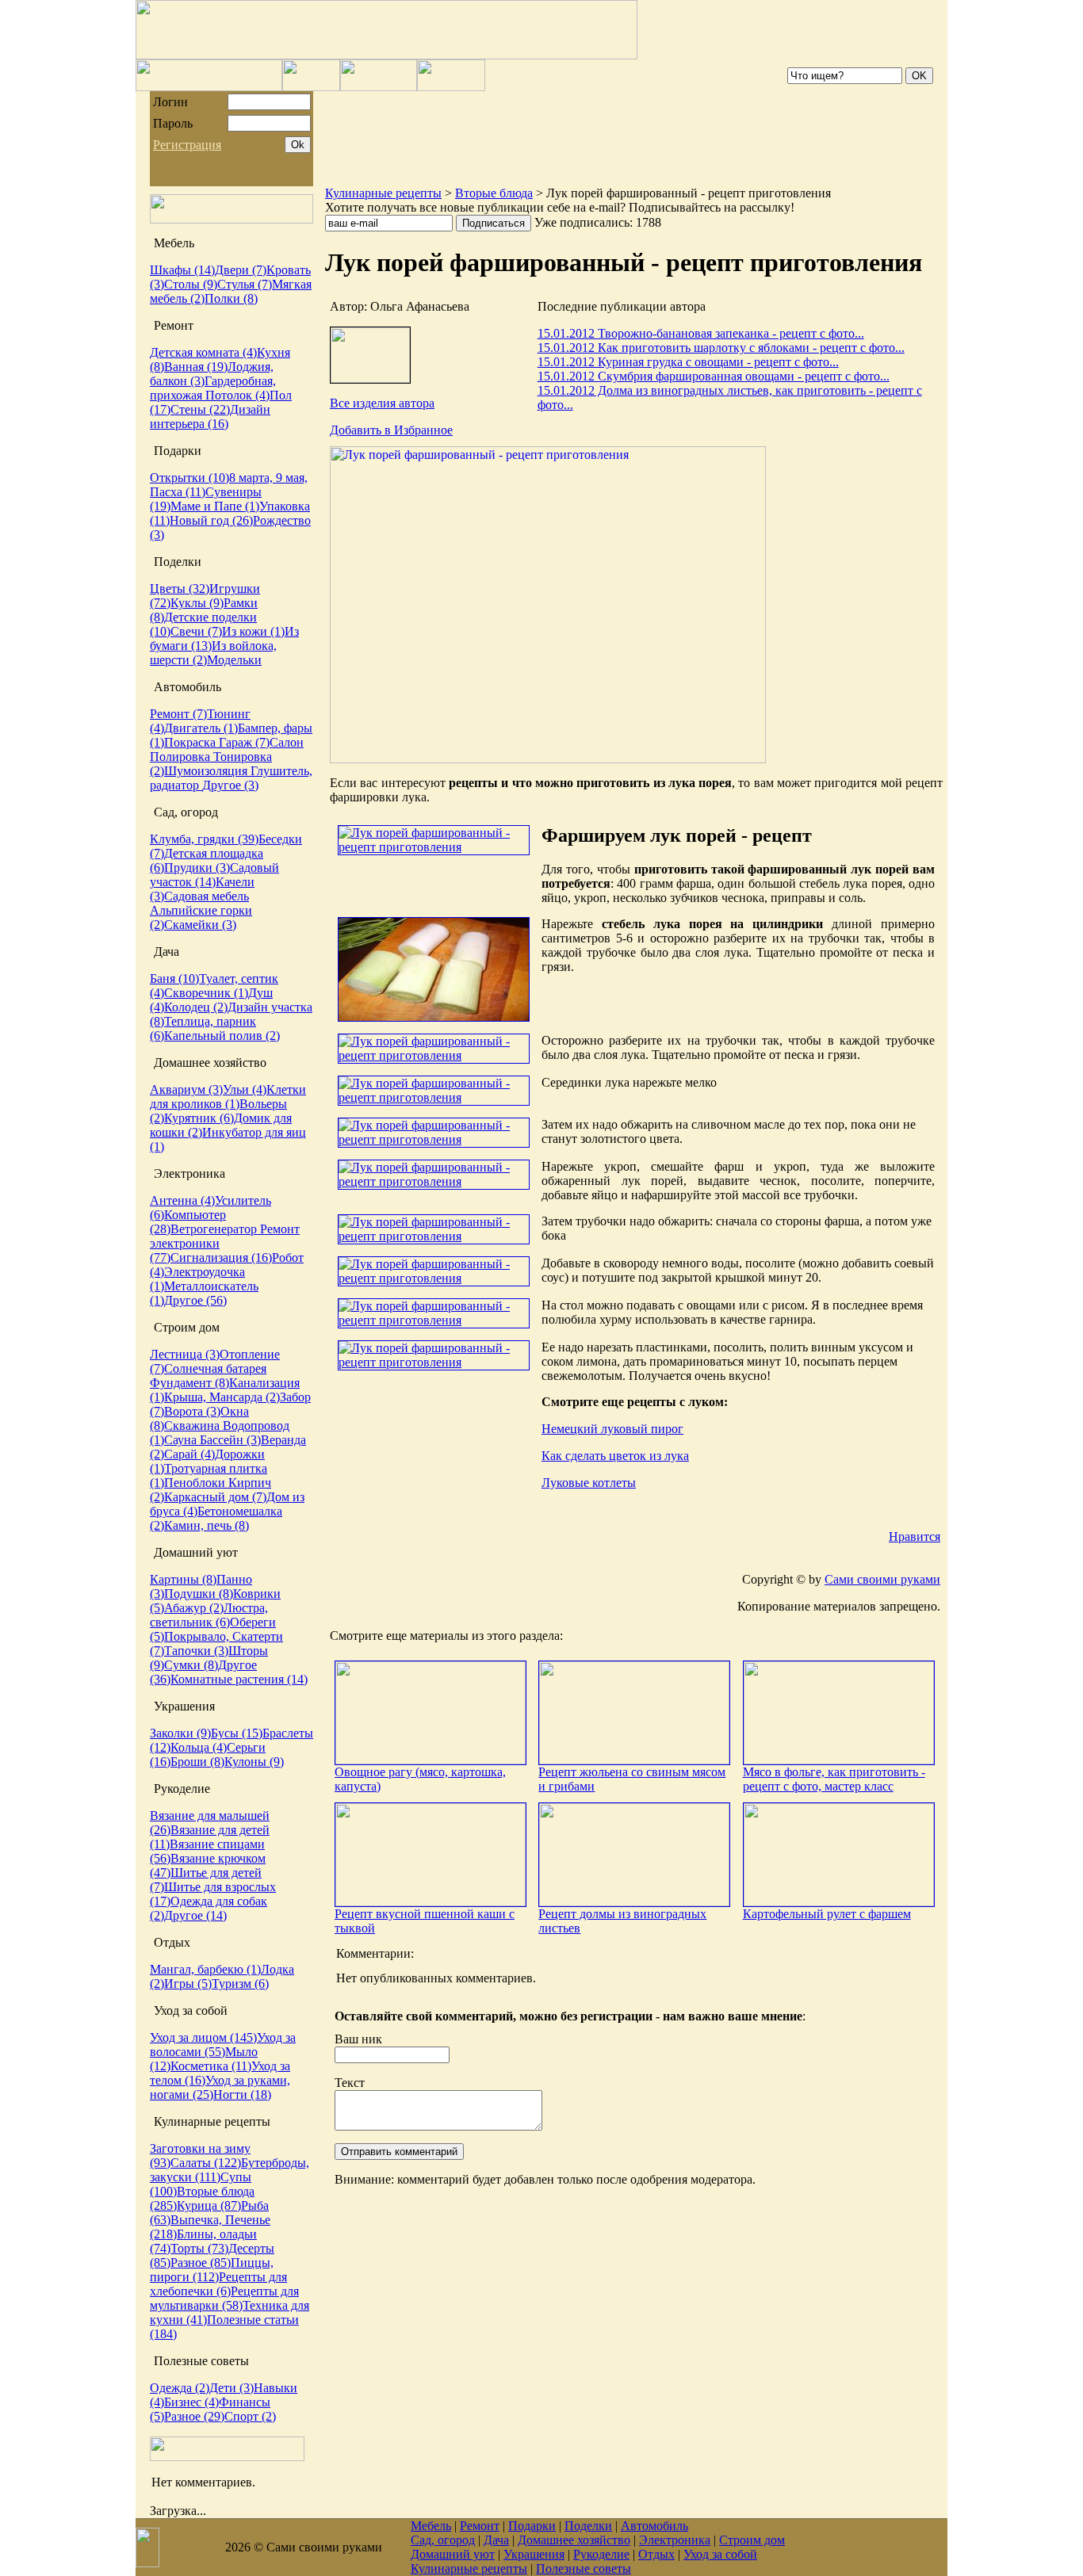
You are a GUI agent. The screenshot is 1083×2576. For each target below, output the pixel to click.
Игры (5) (188, 1984)
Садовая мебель (207, 896)
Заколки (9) (180, 1733)
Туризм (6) (240, 1984)
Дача (496, 2540)
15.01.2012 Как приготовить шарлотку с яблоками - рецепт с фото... (721, 348)
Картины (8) (183, 1579)
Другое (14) (195, 1915)
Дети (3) (232, 2388)
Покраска (191, 742)
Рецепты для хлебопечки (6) (218, 2284)
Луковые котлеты (589, 1483)
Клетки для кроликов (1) (228, 1097)
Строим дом (752, 2540)
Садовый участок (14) (214, 875)
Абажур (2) (194, 1608)
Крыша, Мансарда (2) (222, 1397)
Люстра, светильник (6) (209, 1615)
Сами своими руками (882, 1579)
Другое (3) (230, 785)
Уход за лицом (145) (203, 2037)
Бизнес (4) (191, 2402)
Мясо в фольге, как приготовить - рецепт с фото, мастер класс (834, 1779)
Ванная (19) (196, 367)
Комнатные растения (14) (239, 1679)
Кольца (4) (199, 1747)
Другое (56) (195, 1300)
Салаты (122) (206, 2163)
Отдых (656, 2554)
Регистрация (187, 145)
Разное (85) (201, 2263)
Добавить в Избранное (391, 430)
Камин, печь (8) (207, 1525)
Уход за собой (720, 2554)
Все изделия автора (382, 403)
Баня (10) (174, 978)
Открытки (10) (189, 478)
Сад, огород (443, 2540)
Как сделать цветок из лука (615, 1456)
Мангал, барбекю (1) (205, 1969)
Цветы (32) (180, 589)
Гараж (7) (244, 742)
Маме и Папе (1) (215, 506)
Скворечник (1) (206, 993)
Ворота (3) (192, 1411)
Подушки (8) (199, 1594)
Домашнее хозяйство (574, 2540)
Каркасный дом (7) (215, 1497)
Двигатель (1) (201, 728)
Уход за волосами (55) (223, 2045)
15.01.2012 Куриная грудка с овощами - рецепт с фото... (688, 362)
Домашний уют (453, 2554)
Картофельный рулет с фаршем (827, 1914)
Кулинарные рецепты (383, 193)
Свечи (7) (196, 631)
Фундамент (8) (189, 1383)
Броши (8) (197, 1762)
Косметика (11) (211, 2066)
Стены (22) (200, 409)
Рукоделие (601, 2554)
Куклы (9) (197, 603)
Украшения (534, 2554)
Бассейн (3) (230, 1440)
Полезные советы (584, 2568)
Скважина (193, 1426)
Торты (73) (199, 2248)
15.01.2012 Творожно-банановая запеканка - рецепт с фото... (701, 333)
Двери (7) (241, 270)
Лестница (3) (185, 1354)
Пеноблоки (196, 1483)
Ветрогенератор (215, 1229)
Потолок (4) (237, 395)
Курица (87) (209, 2205)
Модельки (234, 660)
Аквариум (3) (186, 1089)
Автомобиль (654, 2526)
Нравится (915, 1536)
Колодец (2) (196, 1007)
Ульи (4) (245, 1089)
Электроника (675, 2540)
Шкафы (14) (182, 270)
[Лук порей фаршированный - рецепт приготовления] (548, 759)
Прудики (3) (197, 868)
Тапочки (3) (196, 1651)
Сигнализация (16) (221, 1257)
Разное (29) (194, 2416)
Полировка (182, 757)
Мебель (431, 2526)
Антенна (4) (182, 1200)
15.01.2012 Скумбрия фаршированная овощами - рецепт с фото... (714, 376)
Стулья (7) (245, 284)
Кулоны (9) (254, 1762)
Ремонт (480, 2526)
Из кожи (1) (253, 631)
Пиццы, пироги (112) (212, 2270)
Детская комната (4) (203, 352)
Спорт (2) (250, 2416)
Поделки (588, 2526)
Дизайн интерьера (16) (210, 417)
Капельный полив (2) (222, 1036)
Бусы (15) (237, 1733)
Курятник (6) (199, 1118)
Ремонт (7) (178, 714)
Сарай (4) (189, 1454)
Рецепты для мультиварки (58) (224, 2298)
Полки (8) (231, 298)
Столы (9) (191, 284)
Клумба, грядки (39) (204, 839)
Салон (287, 742)
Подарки (532, 2526)
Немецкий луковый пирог (612, 1429)
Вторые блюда (494, 193)
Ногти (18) (242, 2094)
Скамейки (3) (200, 925)
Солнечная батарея (215, 1368)
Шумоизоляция (207, 771)
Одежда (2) (180, 2388)
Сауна (182, 1440)
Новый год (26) (211, 520)
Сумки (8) (191, 1665)
